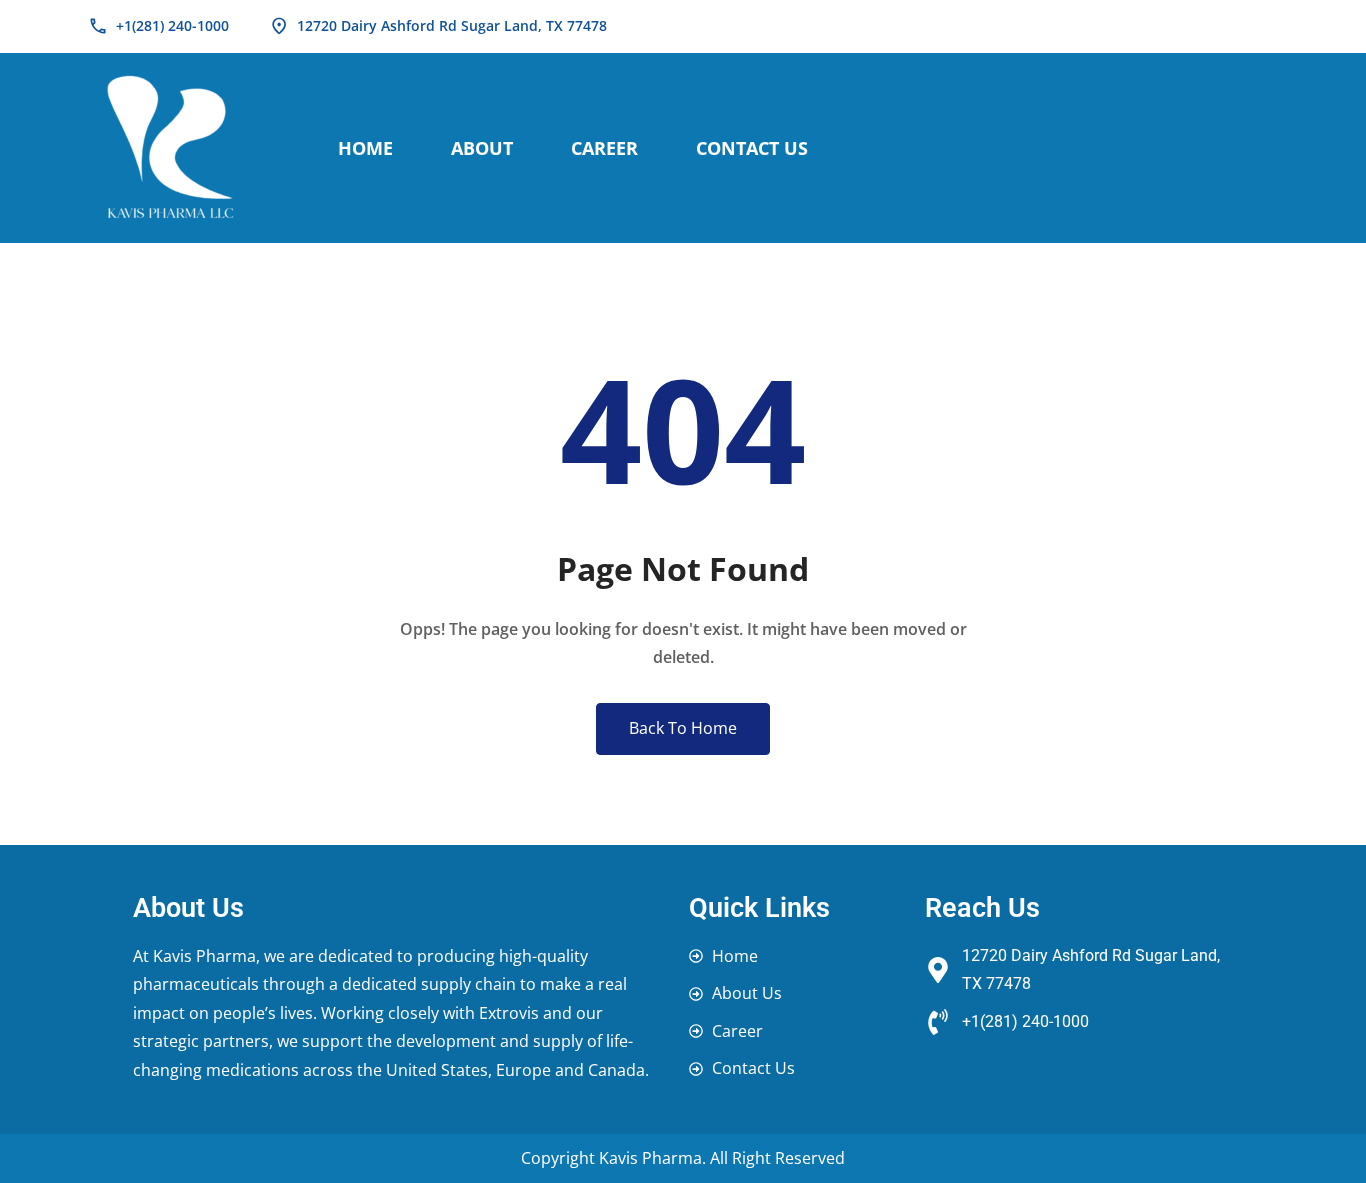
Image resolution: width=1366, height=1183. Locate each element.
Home (365, 148)
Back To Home (683, 728)
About (482, 148)
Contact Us (752, 148)
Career (604, 148)
